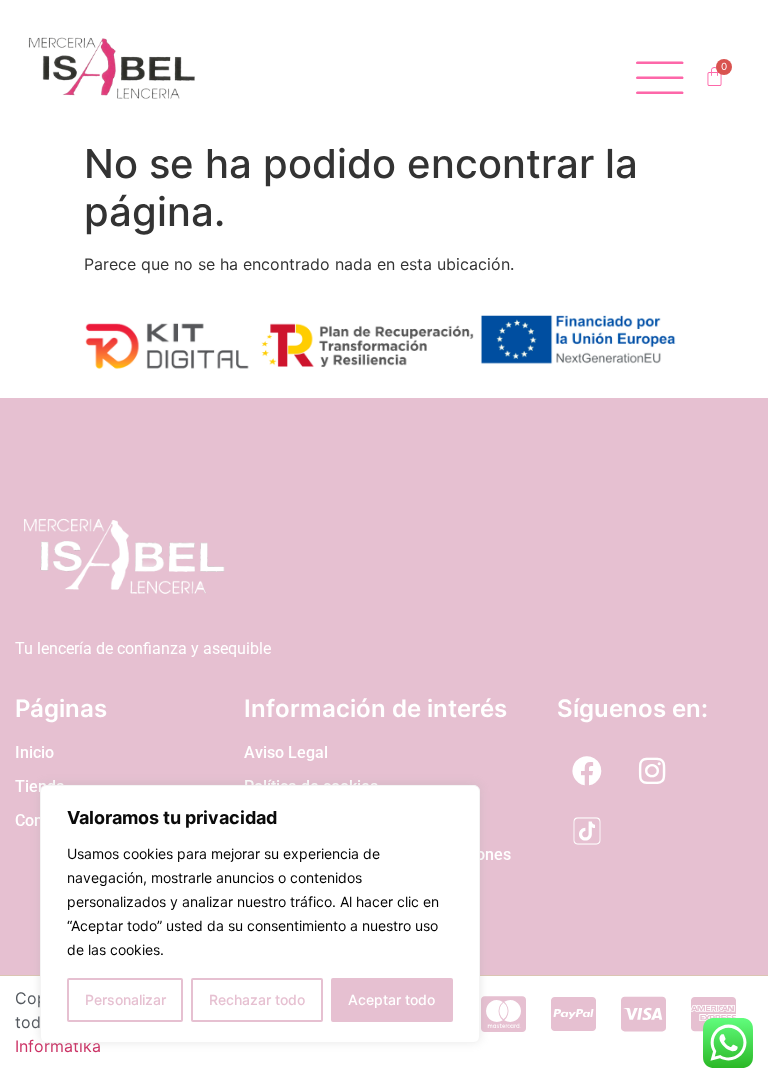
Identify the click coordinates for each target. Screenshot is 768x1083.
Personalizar (125, 999)
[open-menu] (660, 79)
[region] (260, 914)
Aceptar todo (391, 999)
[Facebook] (587, 771)
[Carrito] (714, 76)
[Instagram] (652, 771)
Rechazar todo (257, 999)
